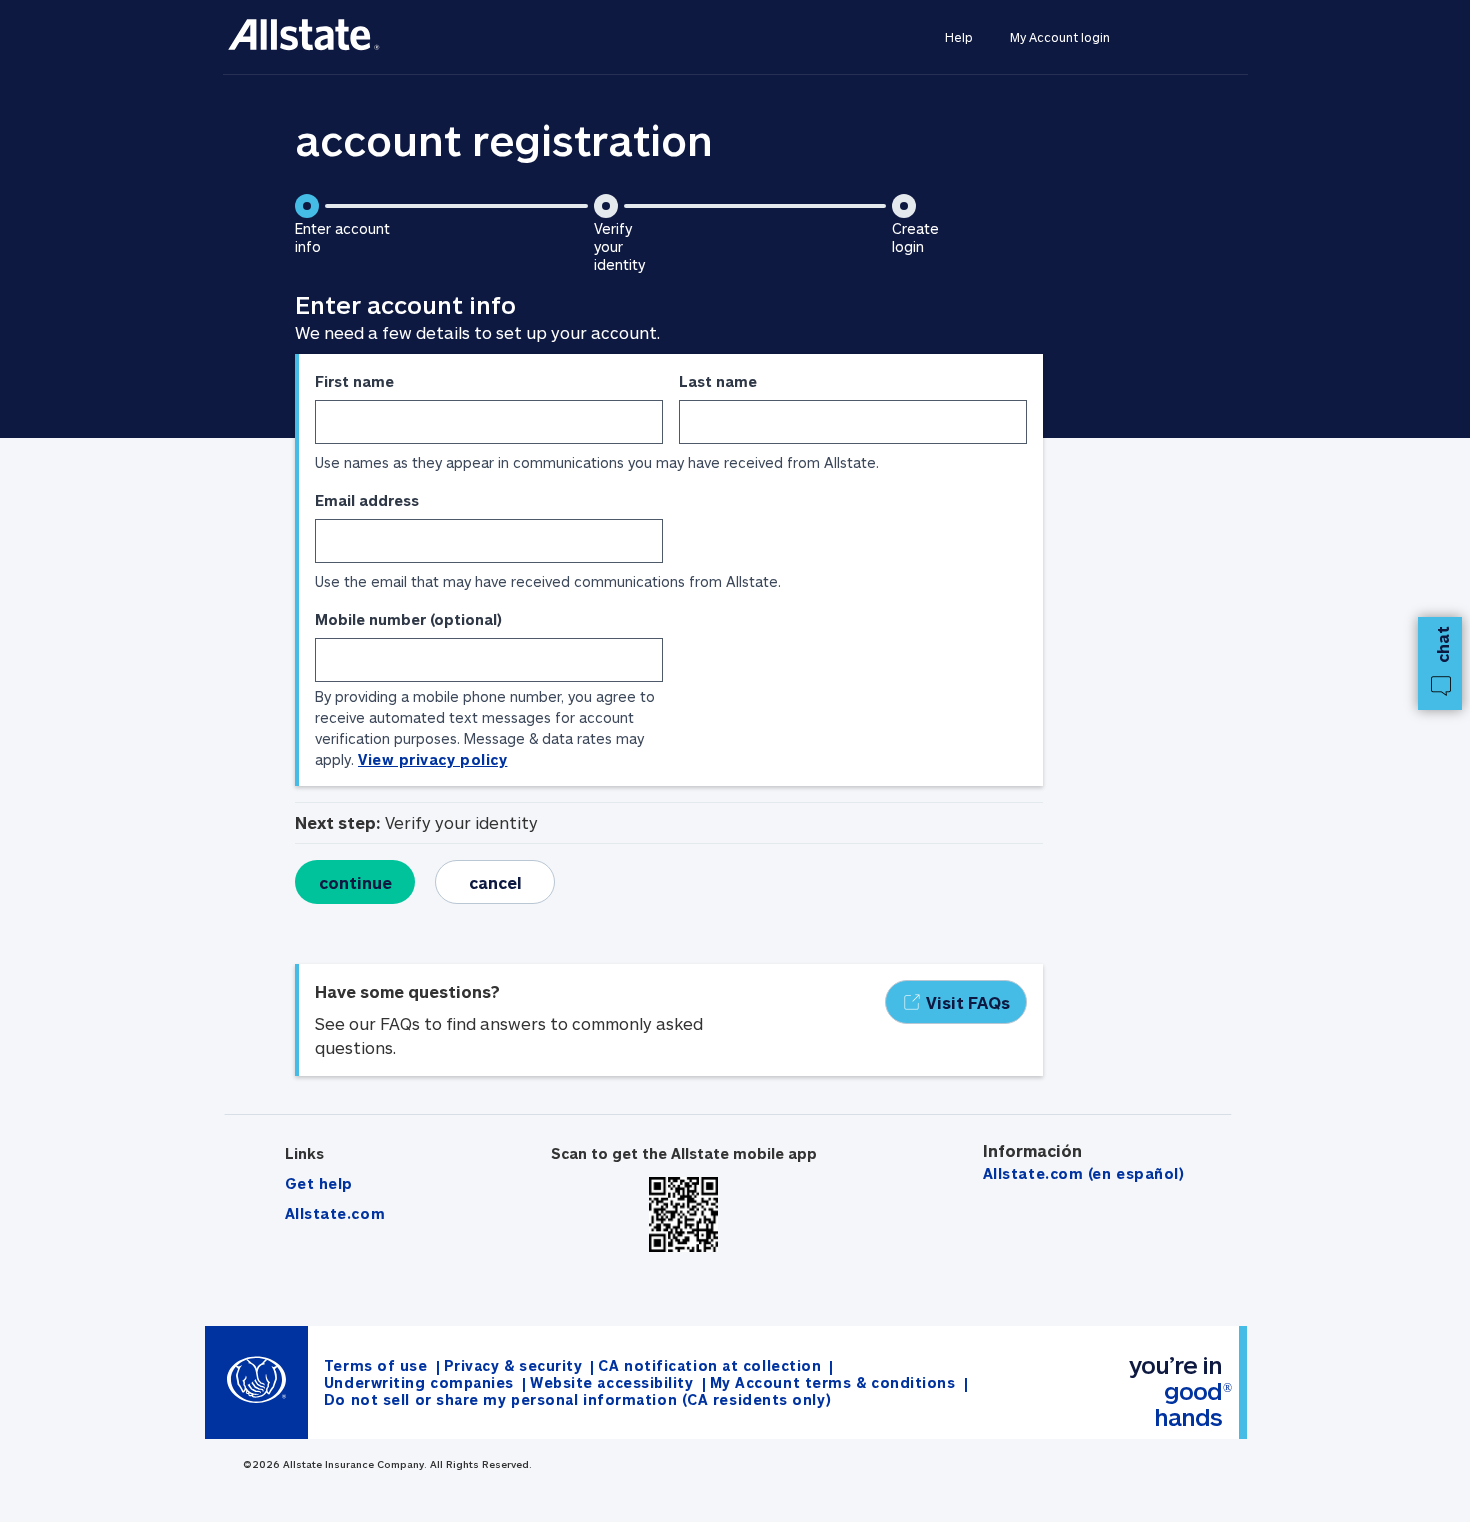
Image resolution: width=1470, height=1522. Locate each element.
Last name (718, 381)
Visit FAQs (968, 1002)
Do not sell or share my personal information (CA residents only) (577, 1399)
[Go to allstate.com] (304, 37)
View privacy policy (432, 759)
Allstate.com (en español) (1084, 1173)
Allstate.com (335, 1213)
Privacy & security (513, 1365)
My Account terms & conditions (833, 1382)
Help (958, 37)
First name (354, 381)
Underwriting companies (419, 1382)
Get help (319, 1183)
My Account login (1060, 37)
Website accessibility (612, 1382)
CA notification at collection (709, 1365)
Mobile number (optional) (408, 619)
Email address (367, 500)
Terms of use (376, 1365)
